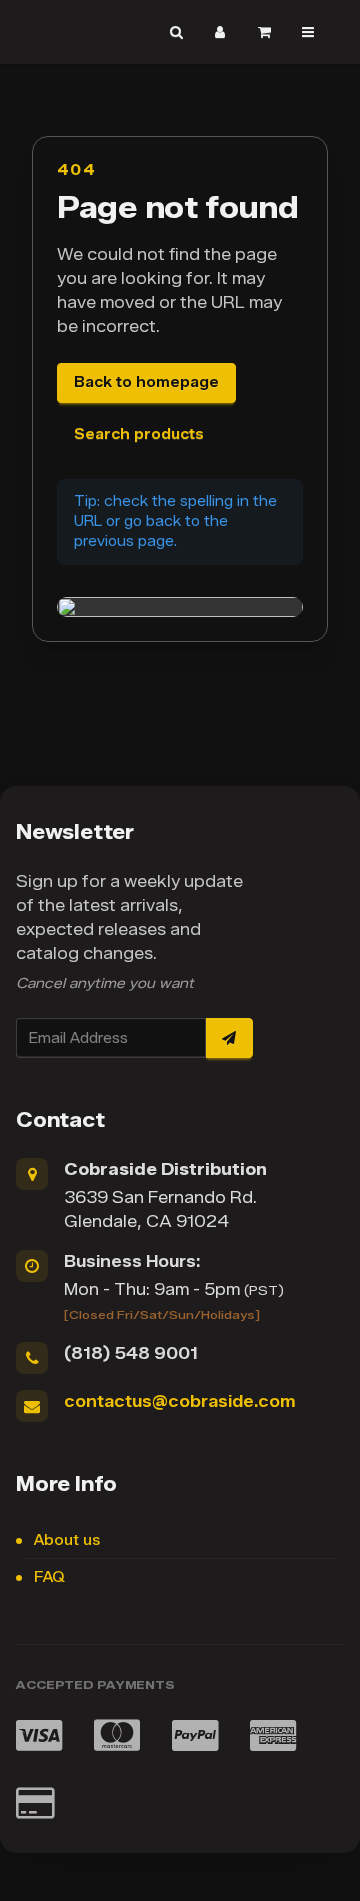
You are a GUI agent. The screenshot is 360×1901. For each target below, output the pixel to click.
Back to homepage (146, 382)
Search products (139, 434)
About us (67, 1540)
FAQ (49, 1577)
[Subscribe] (229, 1038)
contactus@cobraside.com (179, 1401)
